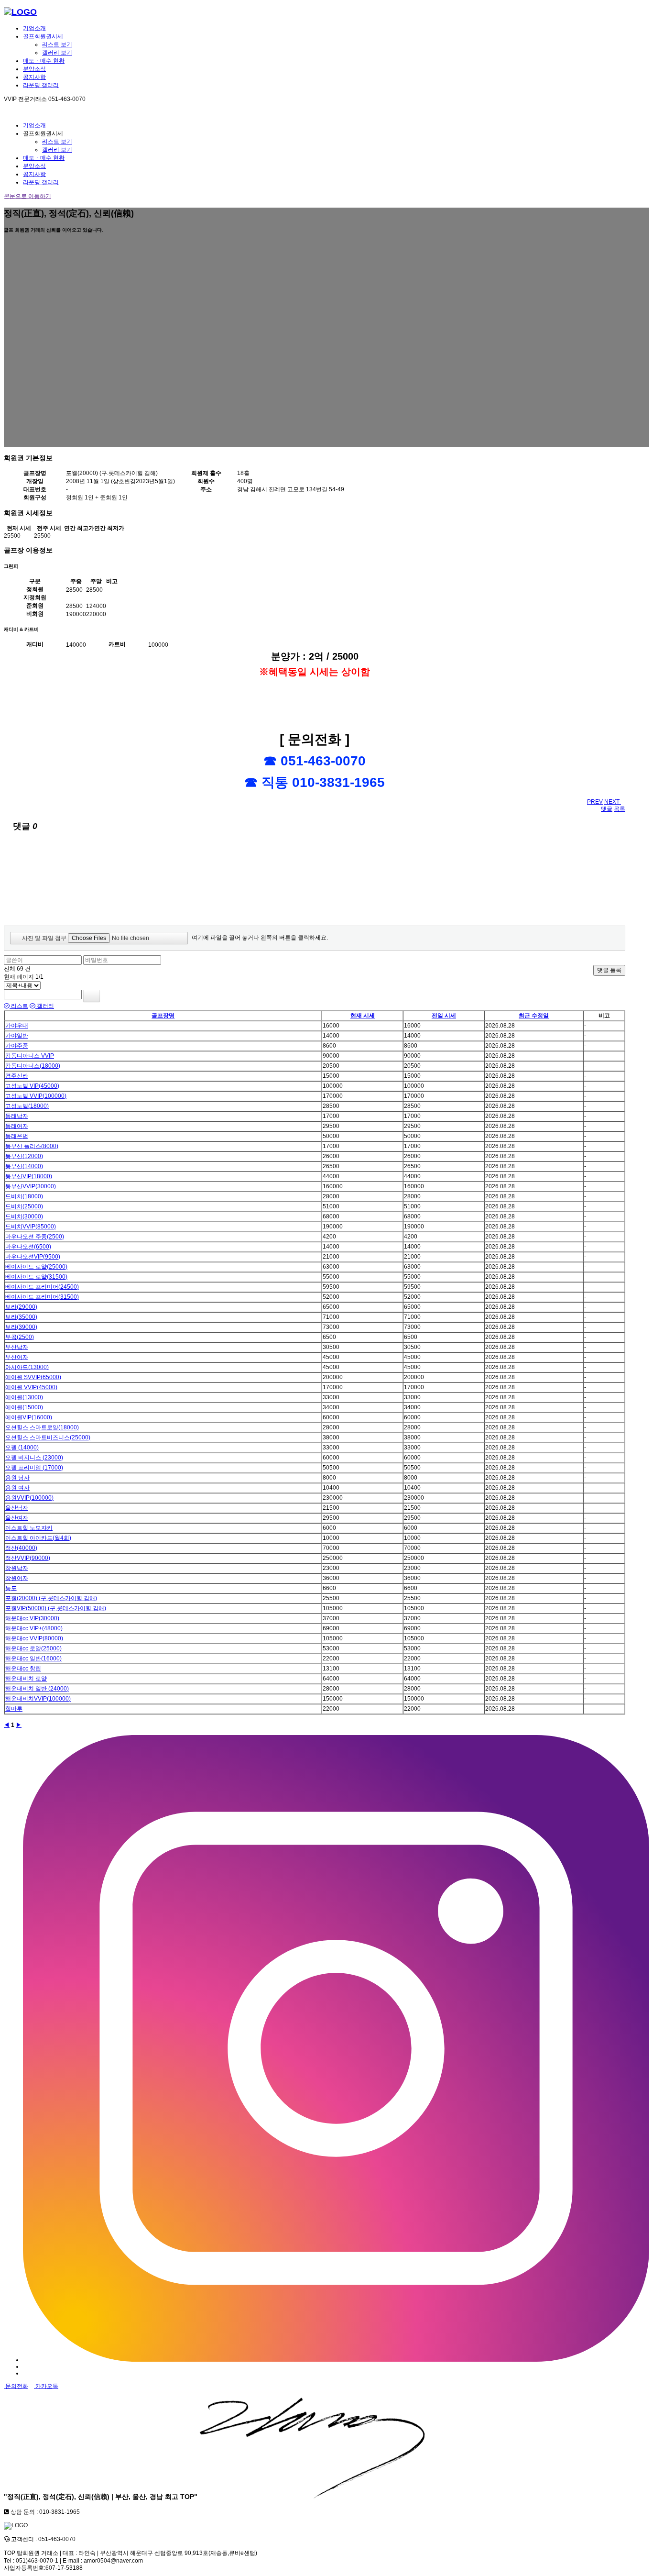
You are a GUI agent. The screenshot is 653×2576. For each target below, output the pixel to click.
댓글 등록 (609, 970)
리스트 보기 (57, 44)
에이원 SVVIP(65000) (33, 1377)
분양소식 (34, 69)
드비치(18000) (24, 1196)
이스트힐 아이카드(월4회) (38, 1538)
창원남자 (17, 1568)
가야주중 (17, 1046)
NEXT (613, 802)
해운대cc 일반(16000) (33, 1658)
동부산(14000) (24, 1166)
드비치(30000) (24, 1216)
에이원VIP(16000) (29, 1417)
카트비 (117, 644)
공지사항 (34, 77)
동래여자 (17, 1126)
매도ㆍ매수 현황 (44, 61)
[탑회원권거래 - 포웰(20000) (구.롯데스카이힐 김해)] (20, 12)
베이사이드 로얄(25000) (36, 1267)
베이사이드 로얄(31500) (36, 1277)
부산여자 (17, 1357)
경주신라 (17, 1076)
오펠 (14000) (22, 1448)
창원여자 (17, 1578)
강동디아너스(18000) (33, 1066)
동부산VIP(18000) (29, 1176)
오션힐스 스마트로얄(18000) (42, 1427)
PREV (595, 802)
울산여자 (17, 1518)
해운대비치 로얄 (26, 1679)
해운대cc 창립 (23, 1669)
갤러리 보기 (57, 53)
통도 (11, 1588)
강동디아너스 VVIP (30, 1056)
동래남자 (17, 1116)
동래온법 (17, 1136)
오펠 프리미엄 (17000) (34, 1468)
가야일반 (17, 1036)
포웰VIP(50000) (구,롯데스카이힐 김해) (56, 1608)
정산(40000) (21, 1548)
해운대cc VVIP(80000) (34, 1638)
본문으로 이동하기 (27, 196)
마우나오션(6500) (28, 1247)
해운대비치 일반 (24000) (37, 1689)
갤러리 (45, 1006)
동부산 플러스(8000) (32, 1146)
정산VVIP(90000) (28, 1558)
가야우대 (17, 1026)
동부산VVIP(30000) (31, 1186)
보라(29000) (21, 1307)
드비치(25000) (24, 1206)
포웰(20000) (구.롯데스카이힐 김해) (51, 1598)
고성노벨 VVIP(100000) (36, 1096)
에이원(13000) (24, 1397)
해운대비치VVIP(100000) (38, 1699)
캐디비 (35, 644)
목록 (620, 809)
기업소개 (34, 28)
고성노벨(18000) (27, 1106)
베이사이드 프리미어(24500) (42, 1287)
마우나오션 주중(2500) (35, 1237)
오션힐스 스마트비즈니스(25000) (48, 1437)
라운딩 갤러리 (41, 85)
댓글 (607, 809)
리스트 (19, 1006)
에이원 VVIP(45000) (31, 1387)
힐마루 (14, 1709)
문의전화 (16, 2386)
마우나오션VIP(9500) (33, 1257)
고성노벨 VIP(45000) (32, 1086)
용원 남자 (17, 1478)
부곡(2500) (20, 1337)
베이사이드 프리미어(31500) (42, 1297)
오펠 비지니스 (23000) (34, 1458)
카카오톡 (46, 2386)
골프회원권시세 (43, 36)
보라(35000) (21, 1317)
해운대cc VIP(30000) (32, 1618)
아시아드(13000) (27, 1367)
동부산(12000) (24, 1156)
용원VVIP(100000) (29, 1498)
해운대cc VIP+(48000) (34, 1628)
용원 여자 (17, 1488)
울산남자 (17, 1508)
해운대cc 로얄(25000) (33, 1648)
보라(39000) (21, 1327)
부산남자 (17, 1347)
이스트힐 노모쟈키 (29, 1528)
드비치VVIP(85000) (31, 1227)
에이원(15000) (24, 1407)
